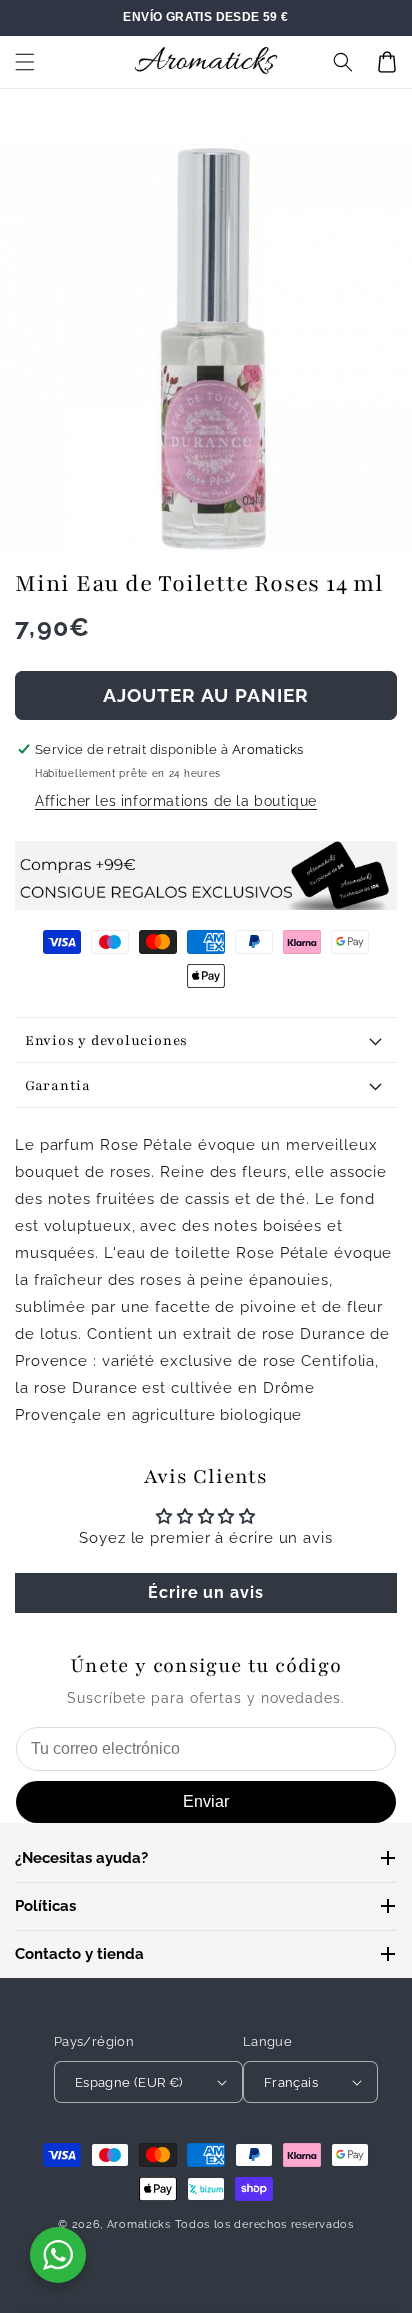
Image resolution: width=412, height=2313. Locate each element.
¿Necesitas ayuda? (81, 1858)
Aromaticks (139, 2224)
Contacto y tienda (79, 1954)
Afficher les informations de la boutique (176, 801)
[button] (25, 62)
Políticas (45, 1906)
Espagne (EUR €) (129, 2082)
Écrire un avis (206, 1592)
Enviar (206, 1801)
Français (291, 2082)
